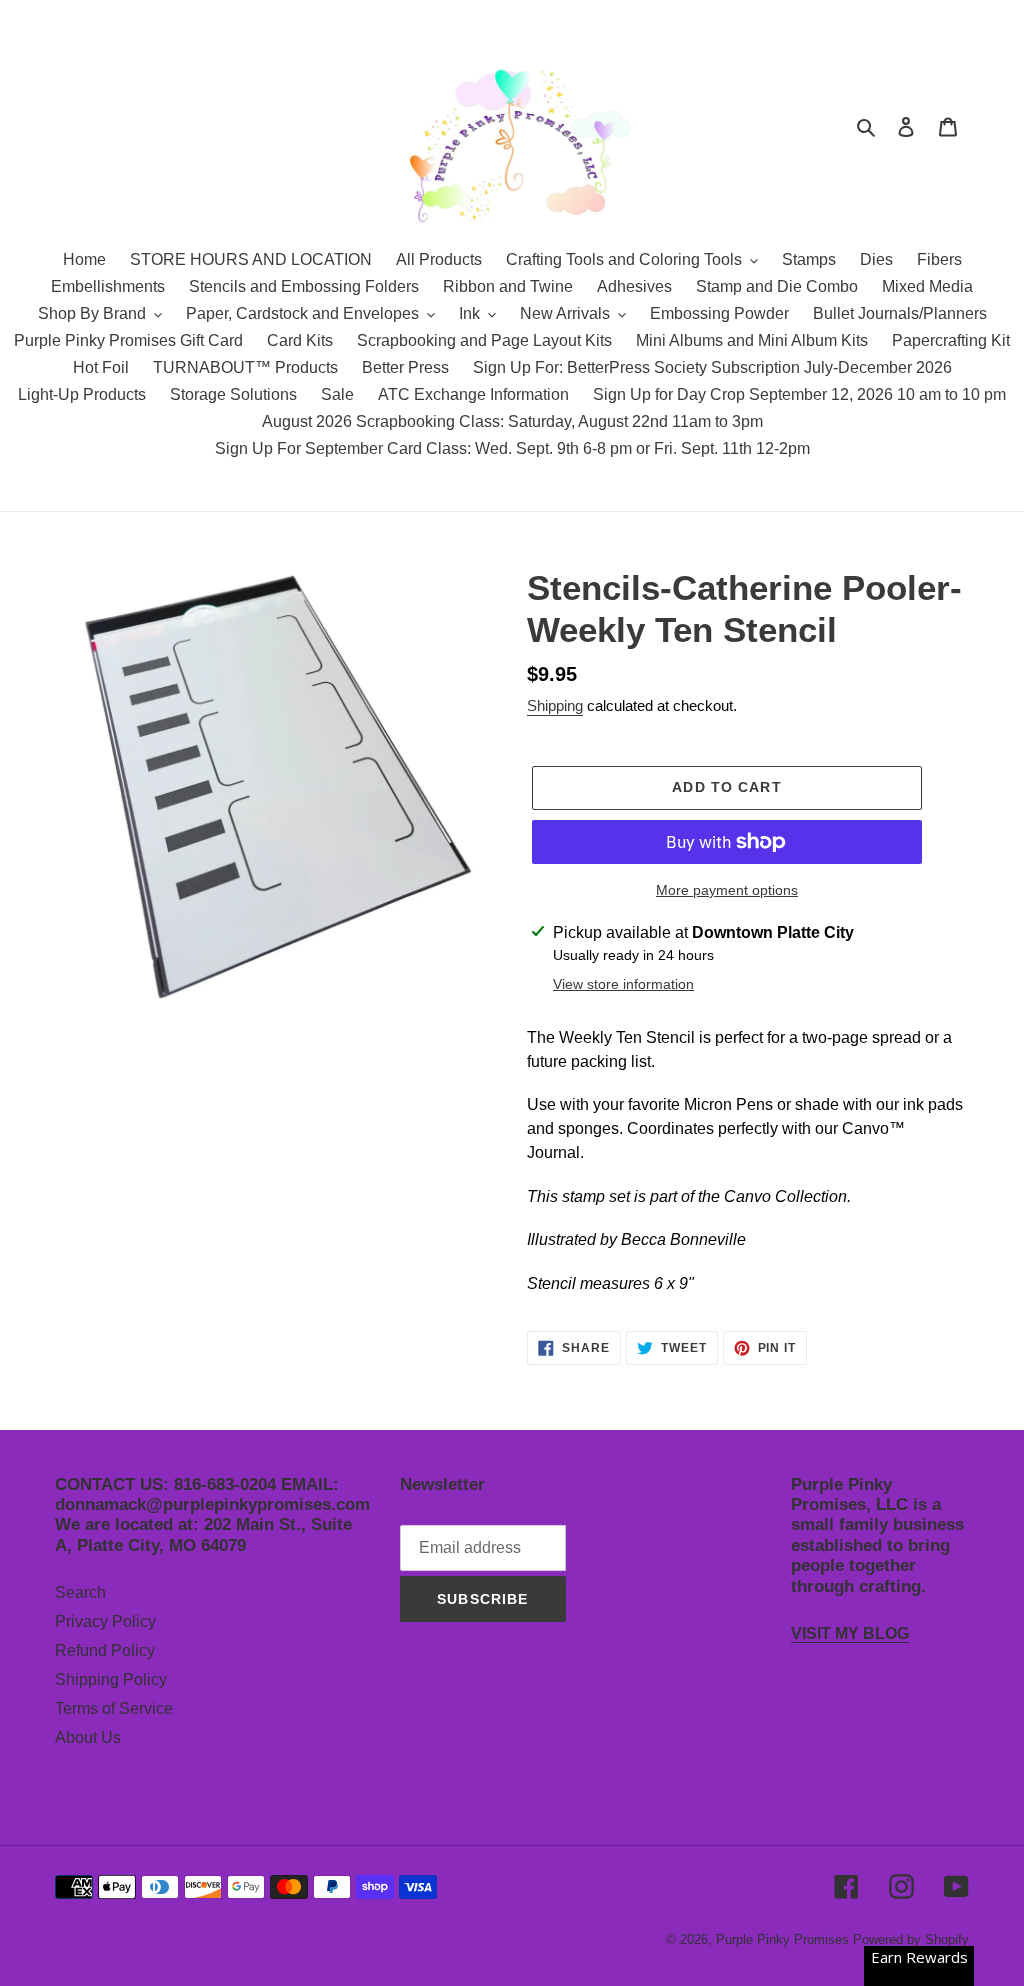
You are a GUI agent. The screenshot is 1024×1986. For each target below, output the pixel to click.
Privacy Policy (105, 1621)
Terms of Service (114, 1708)
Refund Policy (105, 1650)
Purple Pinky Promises (784, 1939)
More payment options (727, 890)
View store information (623, 984)
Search (80, 1592)
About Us (88, 1737)
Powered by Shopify (911, 1939)
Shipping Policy (111, 1679)
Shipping (555, 705)
